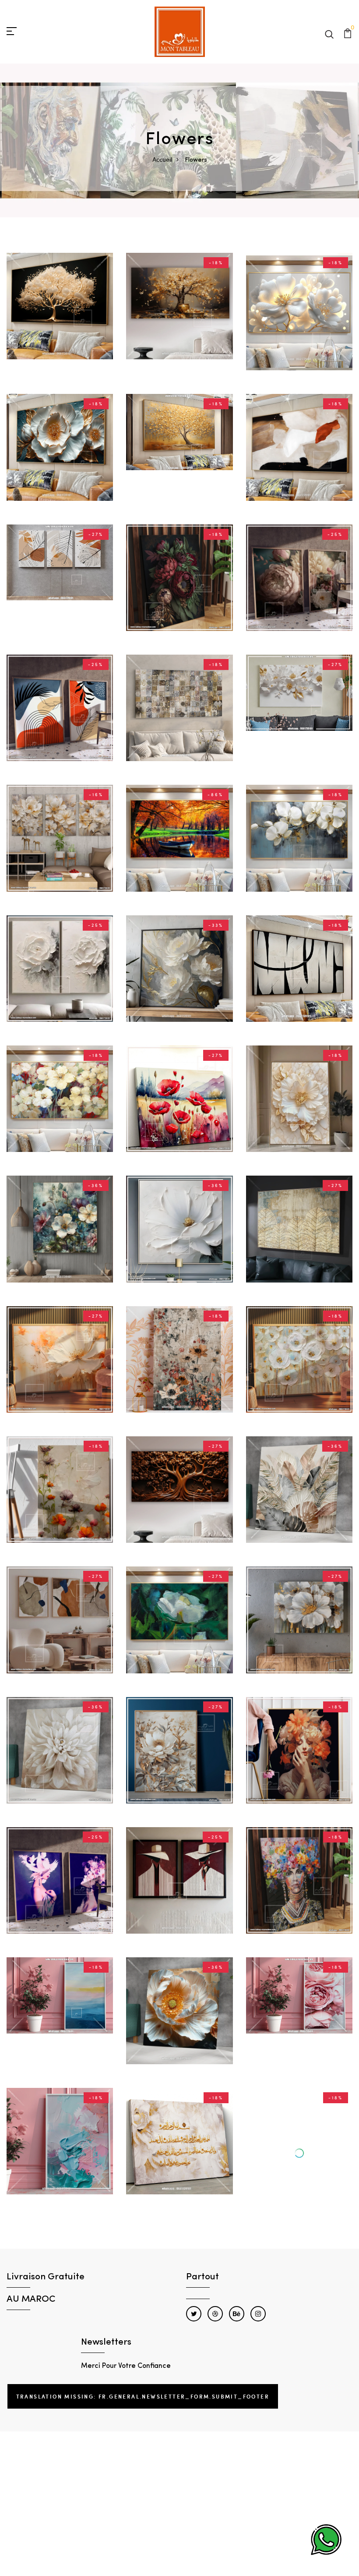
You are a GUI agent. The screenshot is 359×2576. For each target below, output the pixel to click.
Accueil (162, 159)
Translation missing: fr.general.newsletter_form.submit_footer (143, 2372)
